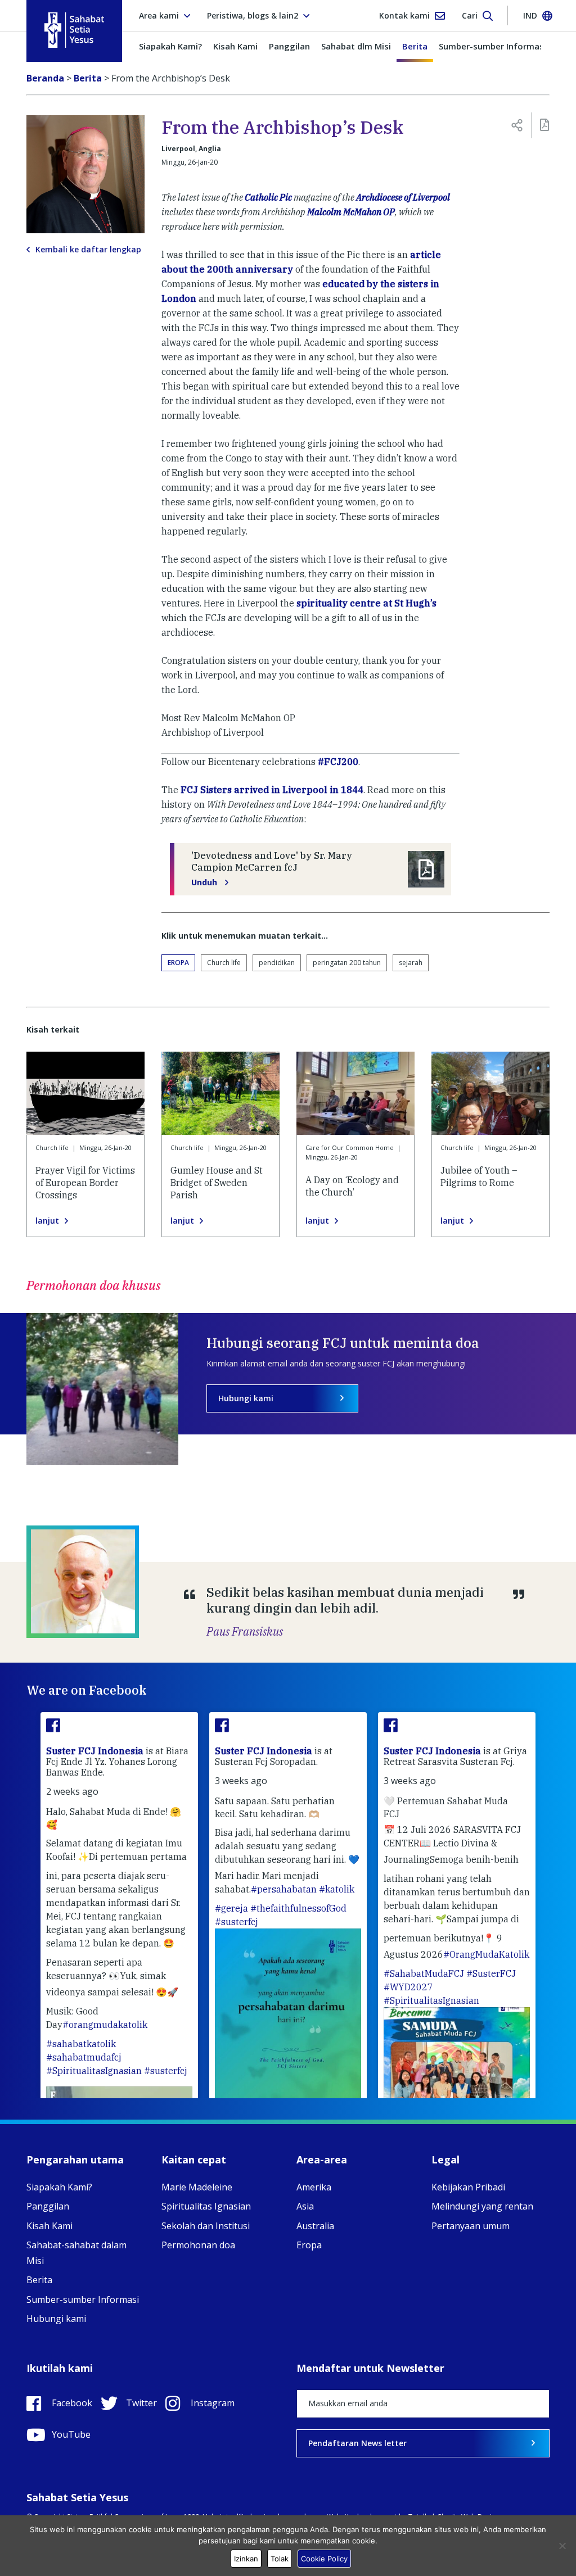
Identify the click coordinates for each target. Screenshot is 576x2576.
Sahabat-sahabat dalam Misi (76, 2253)
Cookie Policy (324, 2559)
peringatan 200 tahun (347, 963)
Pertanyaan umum (471, 2226)
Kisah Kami (235, 46)
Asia (305, 2206)
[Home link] (74, 30)
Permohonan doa (198, 2245)
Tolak (280, 2559)
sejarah (411, 963)
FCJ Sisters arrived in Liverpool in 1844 (272, 790)
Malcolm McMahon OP (351, 212)
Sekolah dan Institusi (206, 2226)
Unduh (205, 882)
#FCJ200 (338, 762)
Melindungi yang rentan (482, 2206)
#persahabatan (284, 1889)
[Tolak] (562, 2546)
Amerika (314, 2187)
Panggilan (289, 46)
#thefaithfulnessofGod (298, 1908)
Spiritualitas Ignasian (206, 2206)
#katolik (337, 1889)
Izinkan (246, 2559)
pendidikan (277, 963)
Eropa (178, 963)
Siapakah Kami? (170, 46)
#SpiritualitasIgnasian (94, 2071)
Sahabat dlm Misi (356, 46)
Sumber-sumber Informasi (492, 46)
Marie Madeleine (197, 2187)
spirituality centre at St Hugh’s (366, 603)
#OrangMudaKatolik (486, 1954)
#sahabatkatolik (81, 2044)
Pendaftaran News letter (357, 2443)
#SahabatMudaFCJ (424, 1973)
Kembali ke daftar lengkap (88, 250)
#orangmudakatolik (105, 2025)
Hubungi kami (246, 1398)
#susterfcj (166, 2071)
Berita (415, 46)
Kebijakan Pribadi (468, 2187)
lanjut (47, 1221)
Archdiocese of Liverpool (403, 197)
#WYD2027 (408, 1987)
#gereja (231, 1908)
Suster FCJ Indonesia (96, 1751)
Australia (315, 2226)
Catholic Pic (268, 197)
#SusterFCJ (491, 1973)
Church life (224, 963)
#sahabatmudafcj (84, 2057)
